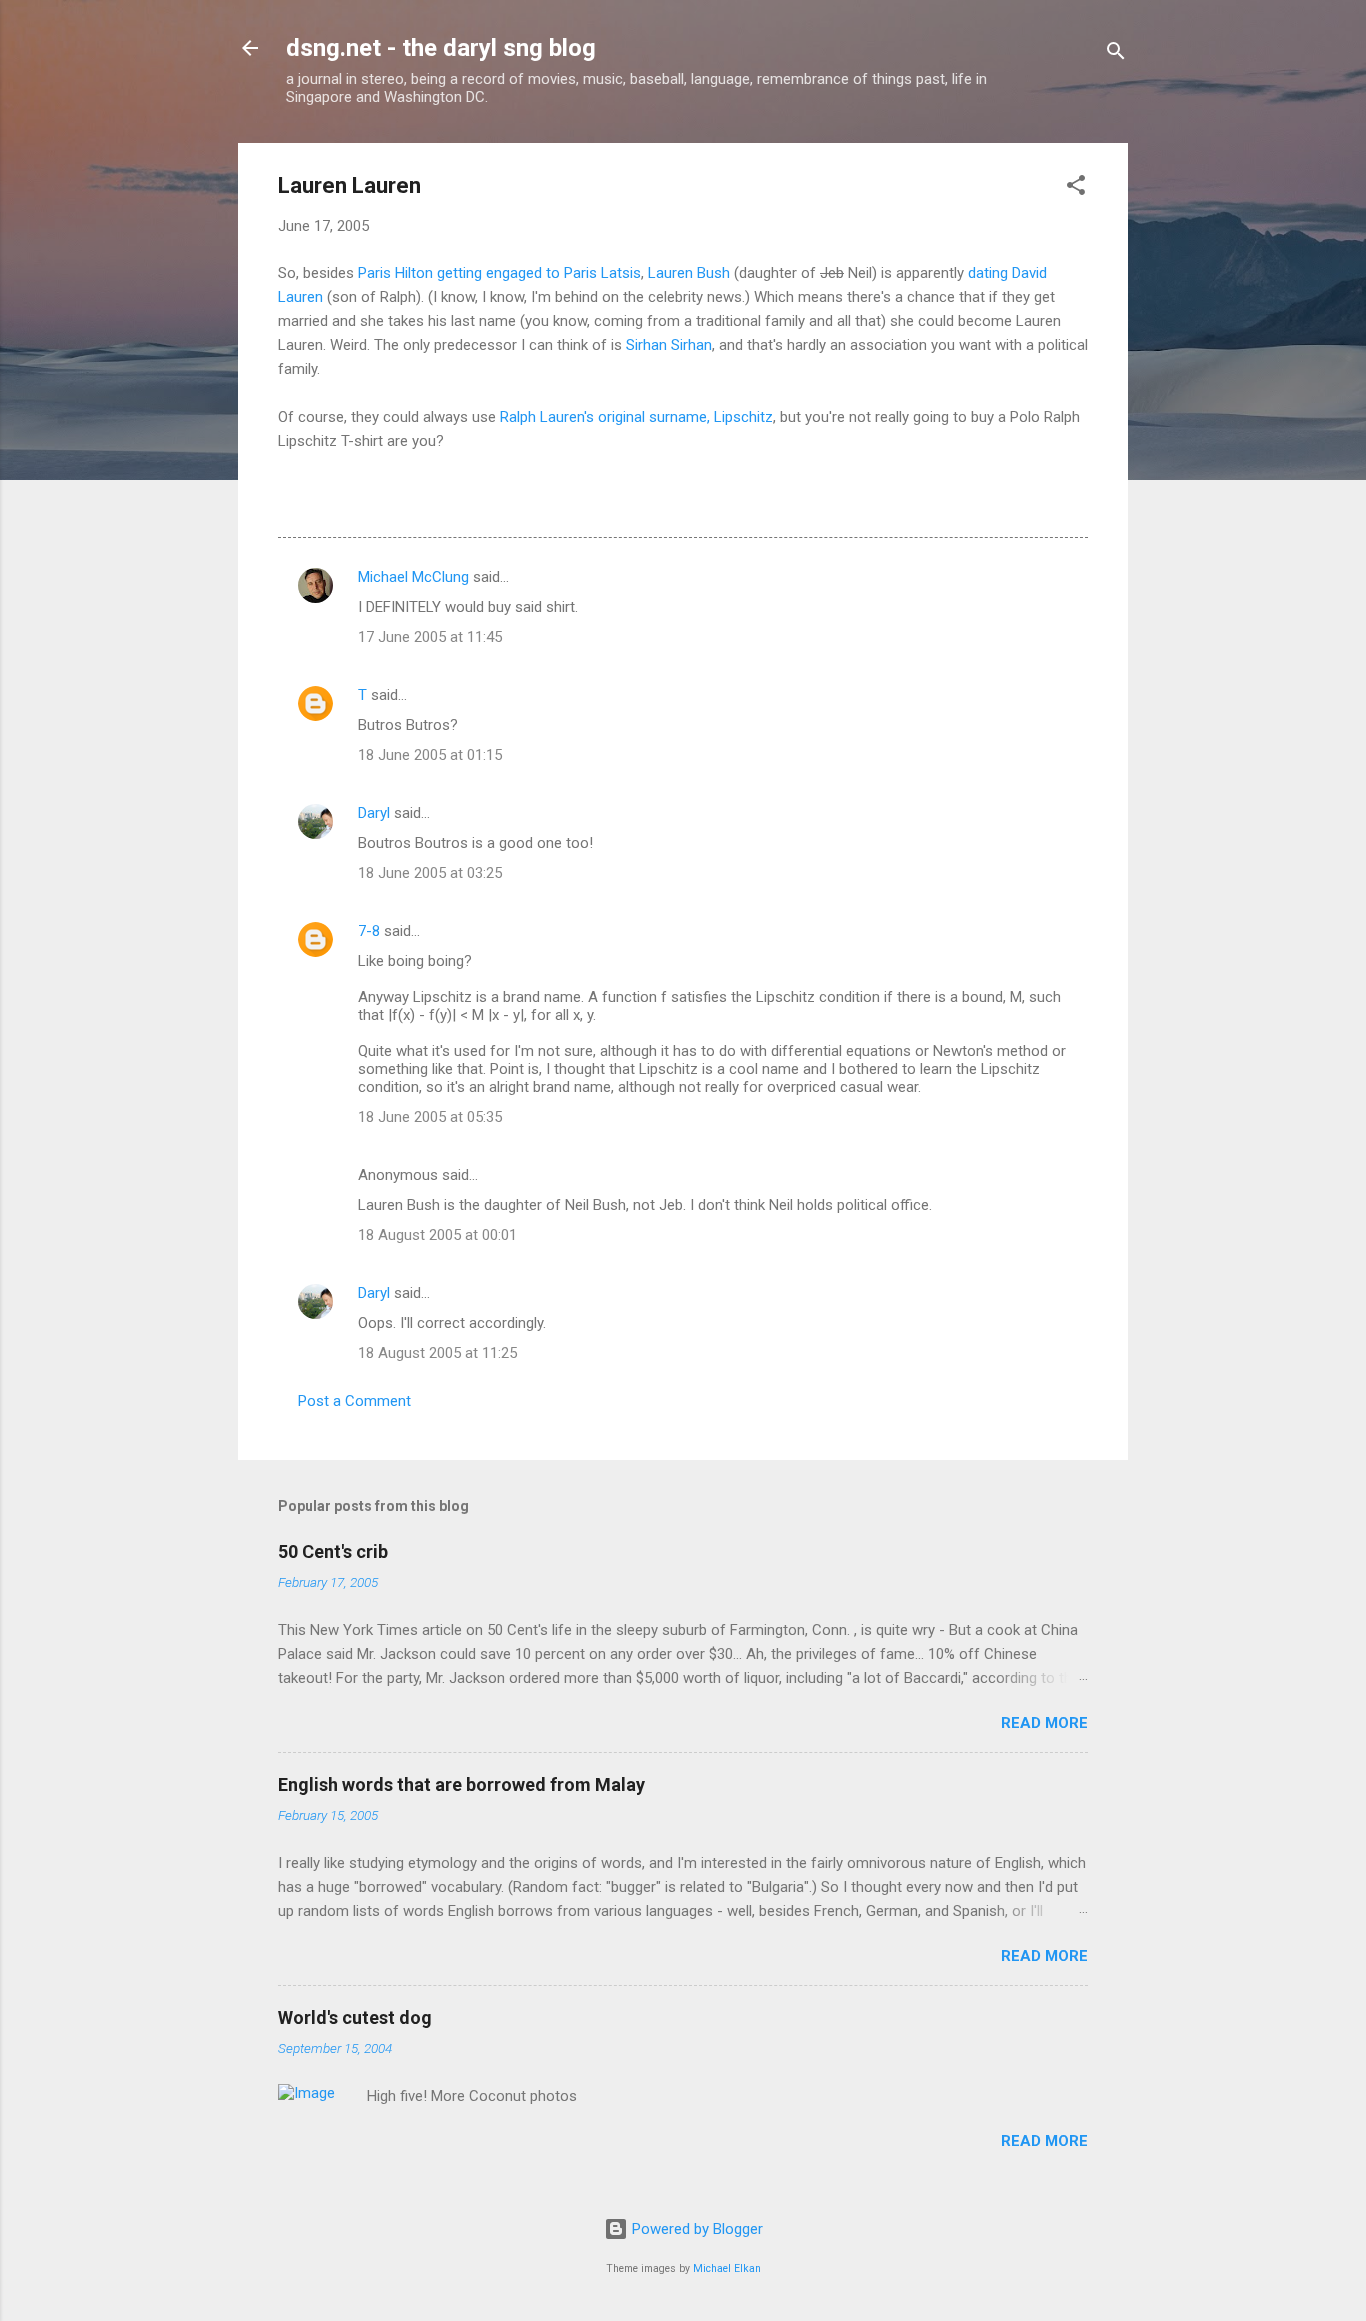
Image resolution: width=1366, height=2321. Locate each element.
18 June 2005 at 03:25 (430, 873)
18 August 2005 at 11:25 (437, 1353)
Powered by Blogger (695, 2229)
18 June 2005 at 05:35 (430, 1117)
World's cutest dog (355, 2017)
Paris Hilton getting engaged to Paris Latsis (499, 273)
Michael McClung (413, 577)
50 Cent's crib (333, 1551)
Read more (1044, 1723)
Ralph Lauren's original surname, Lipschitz (636, 417)
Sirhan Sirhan (669, 345)
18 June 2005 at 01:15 (430, 755)
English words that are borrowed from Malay (461, 1784)
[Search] (1116, 54)
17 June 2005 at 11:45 (430, 637)
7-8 (369, 931)
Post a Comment (354, 1401)
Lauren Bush (689, 273)
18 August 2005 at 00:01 (437, 1235)
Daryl (374, 813)
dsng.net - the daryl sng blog (441, 48)
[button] (1076, 188)
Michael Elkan (727, 2268)
